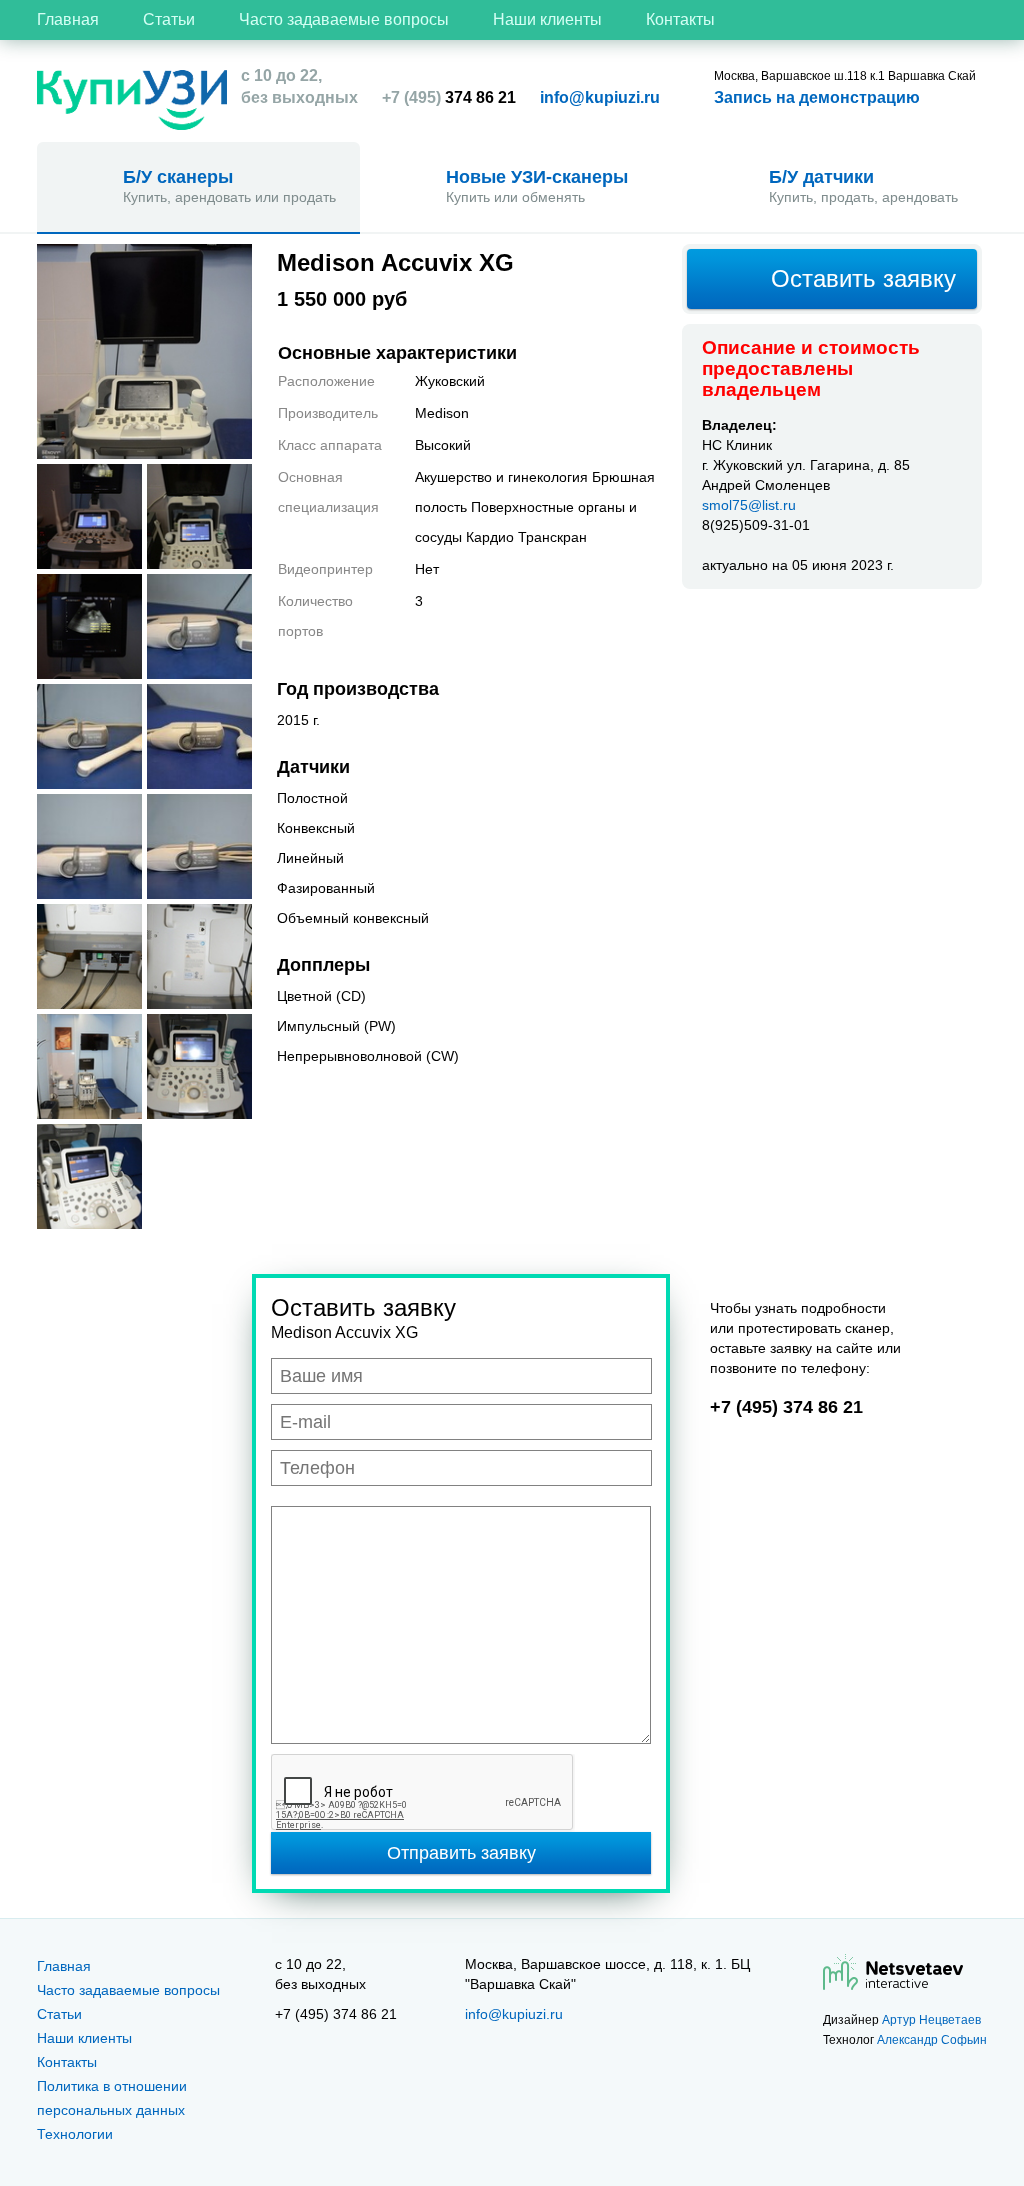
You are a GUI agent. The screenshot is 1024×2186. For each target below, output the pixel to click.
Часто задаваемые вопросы (344, 19)
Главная (68, 19)
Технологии (75, 2134)
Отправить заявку (461, 1853)
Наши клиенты (547, 19)
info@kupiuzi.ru (600, 97)
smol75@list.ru (749, 505)
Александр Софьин (932, 2040)
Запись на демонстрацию (817, 97)
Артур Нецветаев (931, 2020)
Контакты (680, 19)
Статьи (169, 19)
